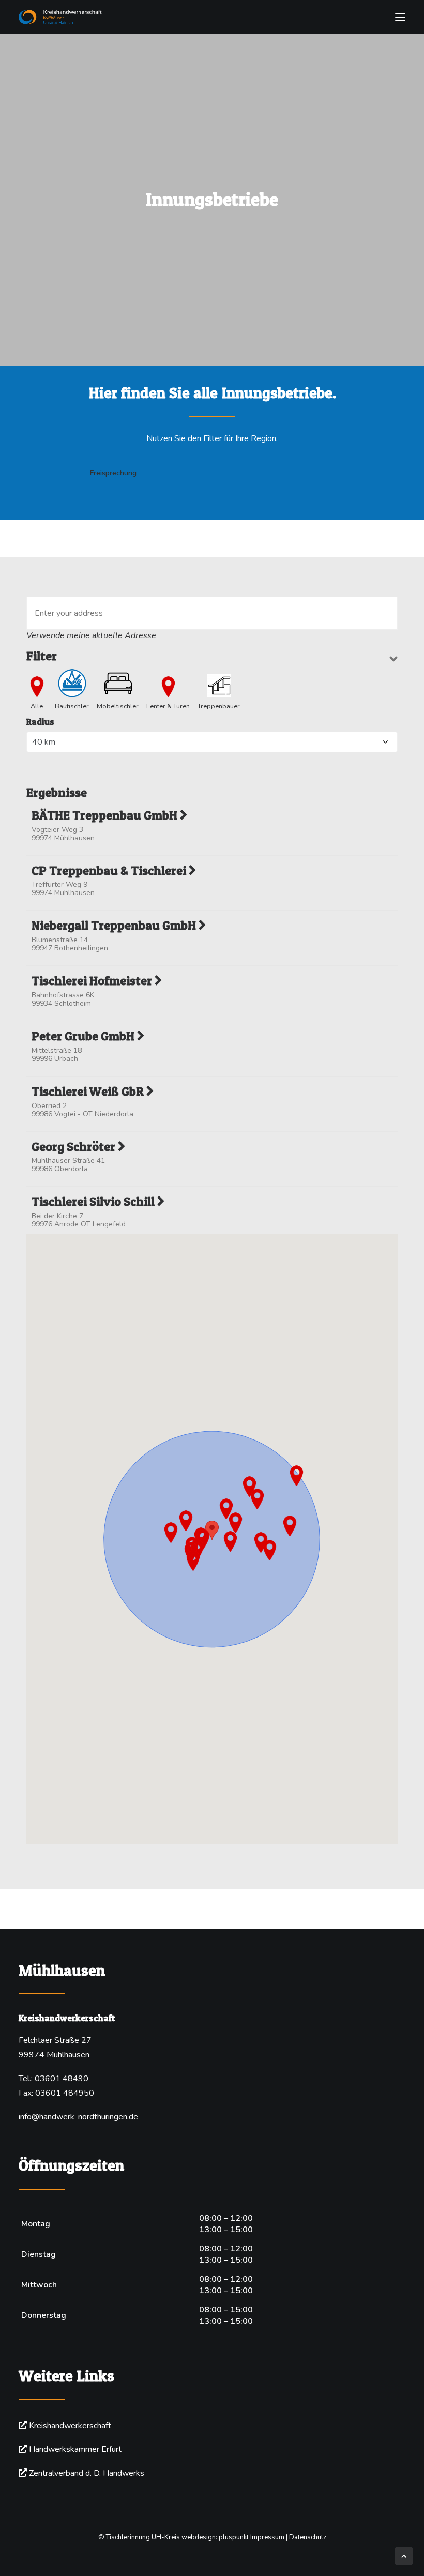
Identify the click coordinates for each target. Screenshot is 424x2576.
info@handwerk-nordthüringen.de (78, 2117)
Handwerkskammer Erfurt (75, 2449)
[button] (400, 17)
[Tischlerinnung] (212, 17)
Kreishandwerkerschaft (70, 2426)
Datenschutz (308, 2537)
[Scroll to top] (404, 2555)
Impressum (267, 2537)
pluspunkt (234, 2537)
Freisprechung (113, 473)
